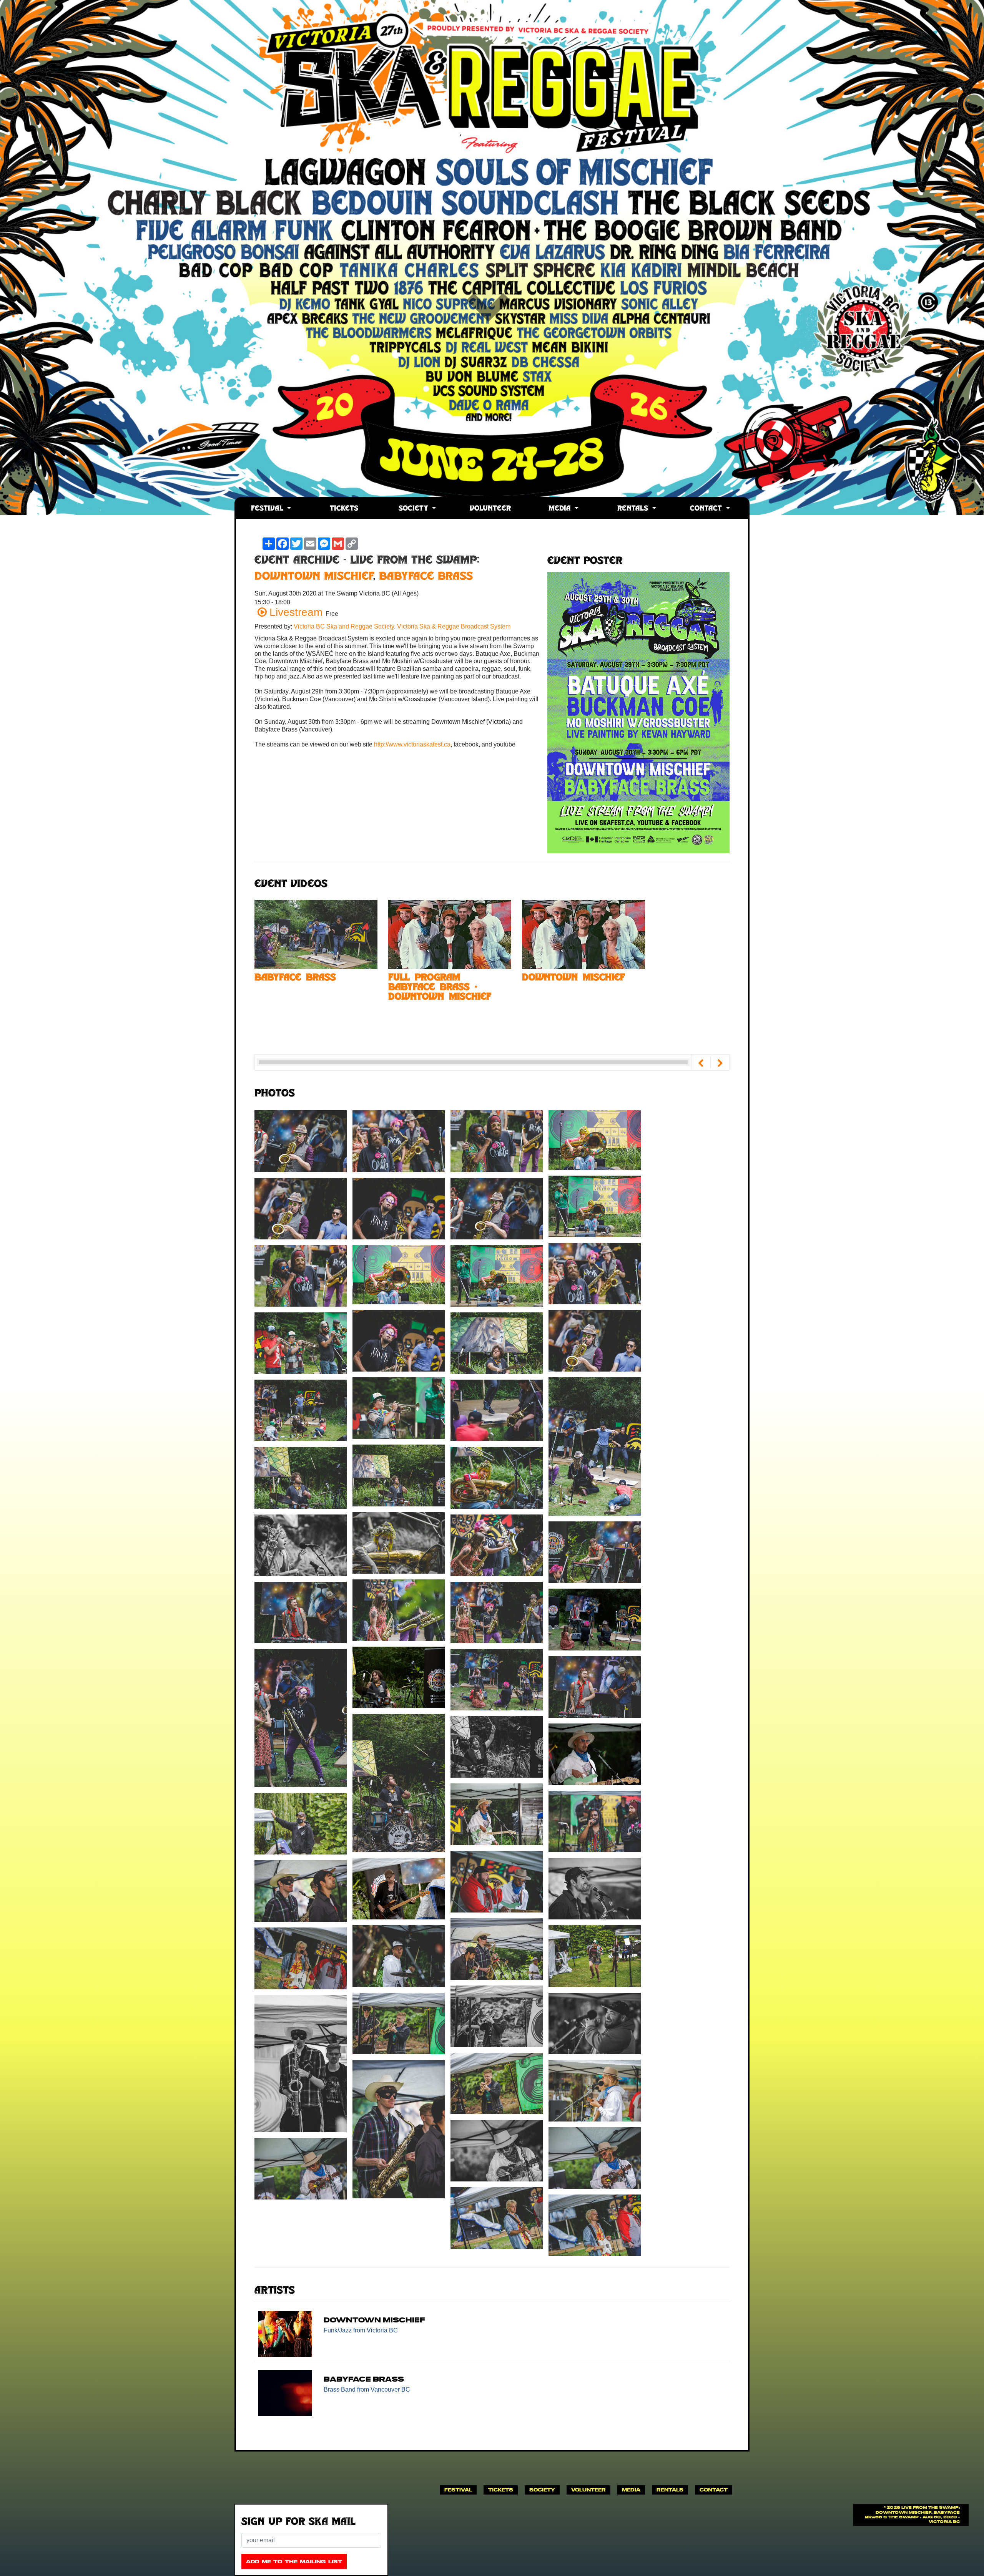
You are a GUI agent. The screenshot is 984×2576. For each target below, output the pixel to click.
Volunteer (490, 509)
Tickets (344, 509)
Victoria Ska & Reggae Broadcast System (454, 626)
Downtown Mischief (314, 577)
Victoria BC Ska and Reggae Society (344, 626)
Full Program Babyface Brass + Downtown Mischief (440, 988)
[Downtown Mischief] (583, 934)
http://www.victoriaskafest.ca (412, 744)
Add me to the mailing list (294, 2562)
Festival (268, 509)
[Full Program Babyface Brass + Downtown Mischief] (450, 934)
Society (415, 509)
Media (561, 509)
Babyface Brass (426, 577)
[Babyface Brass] (316, 934)
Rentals (634, 509)
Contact (707, 509)
